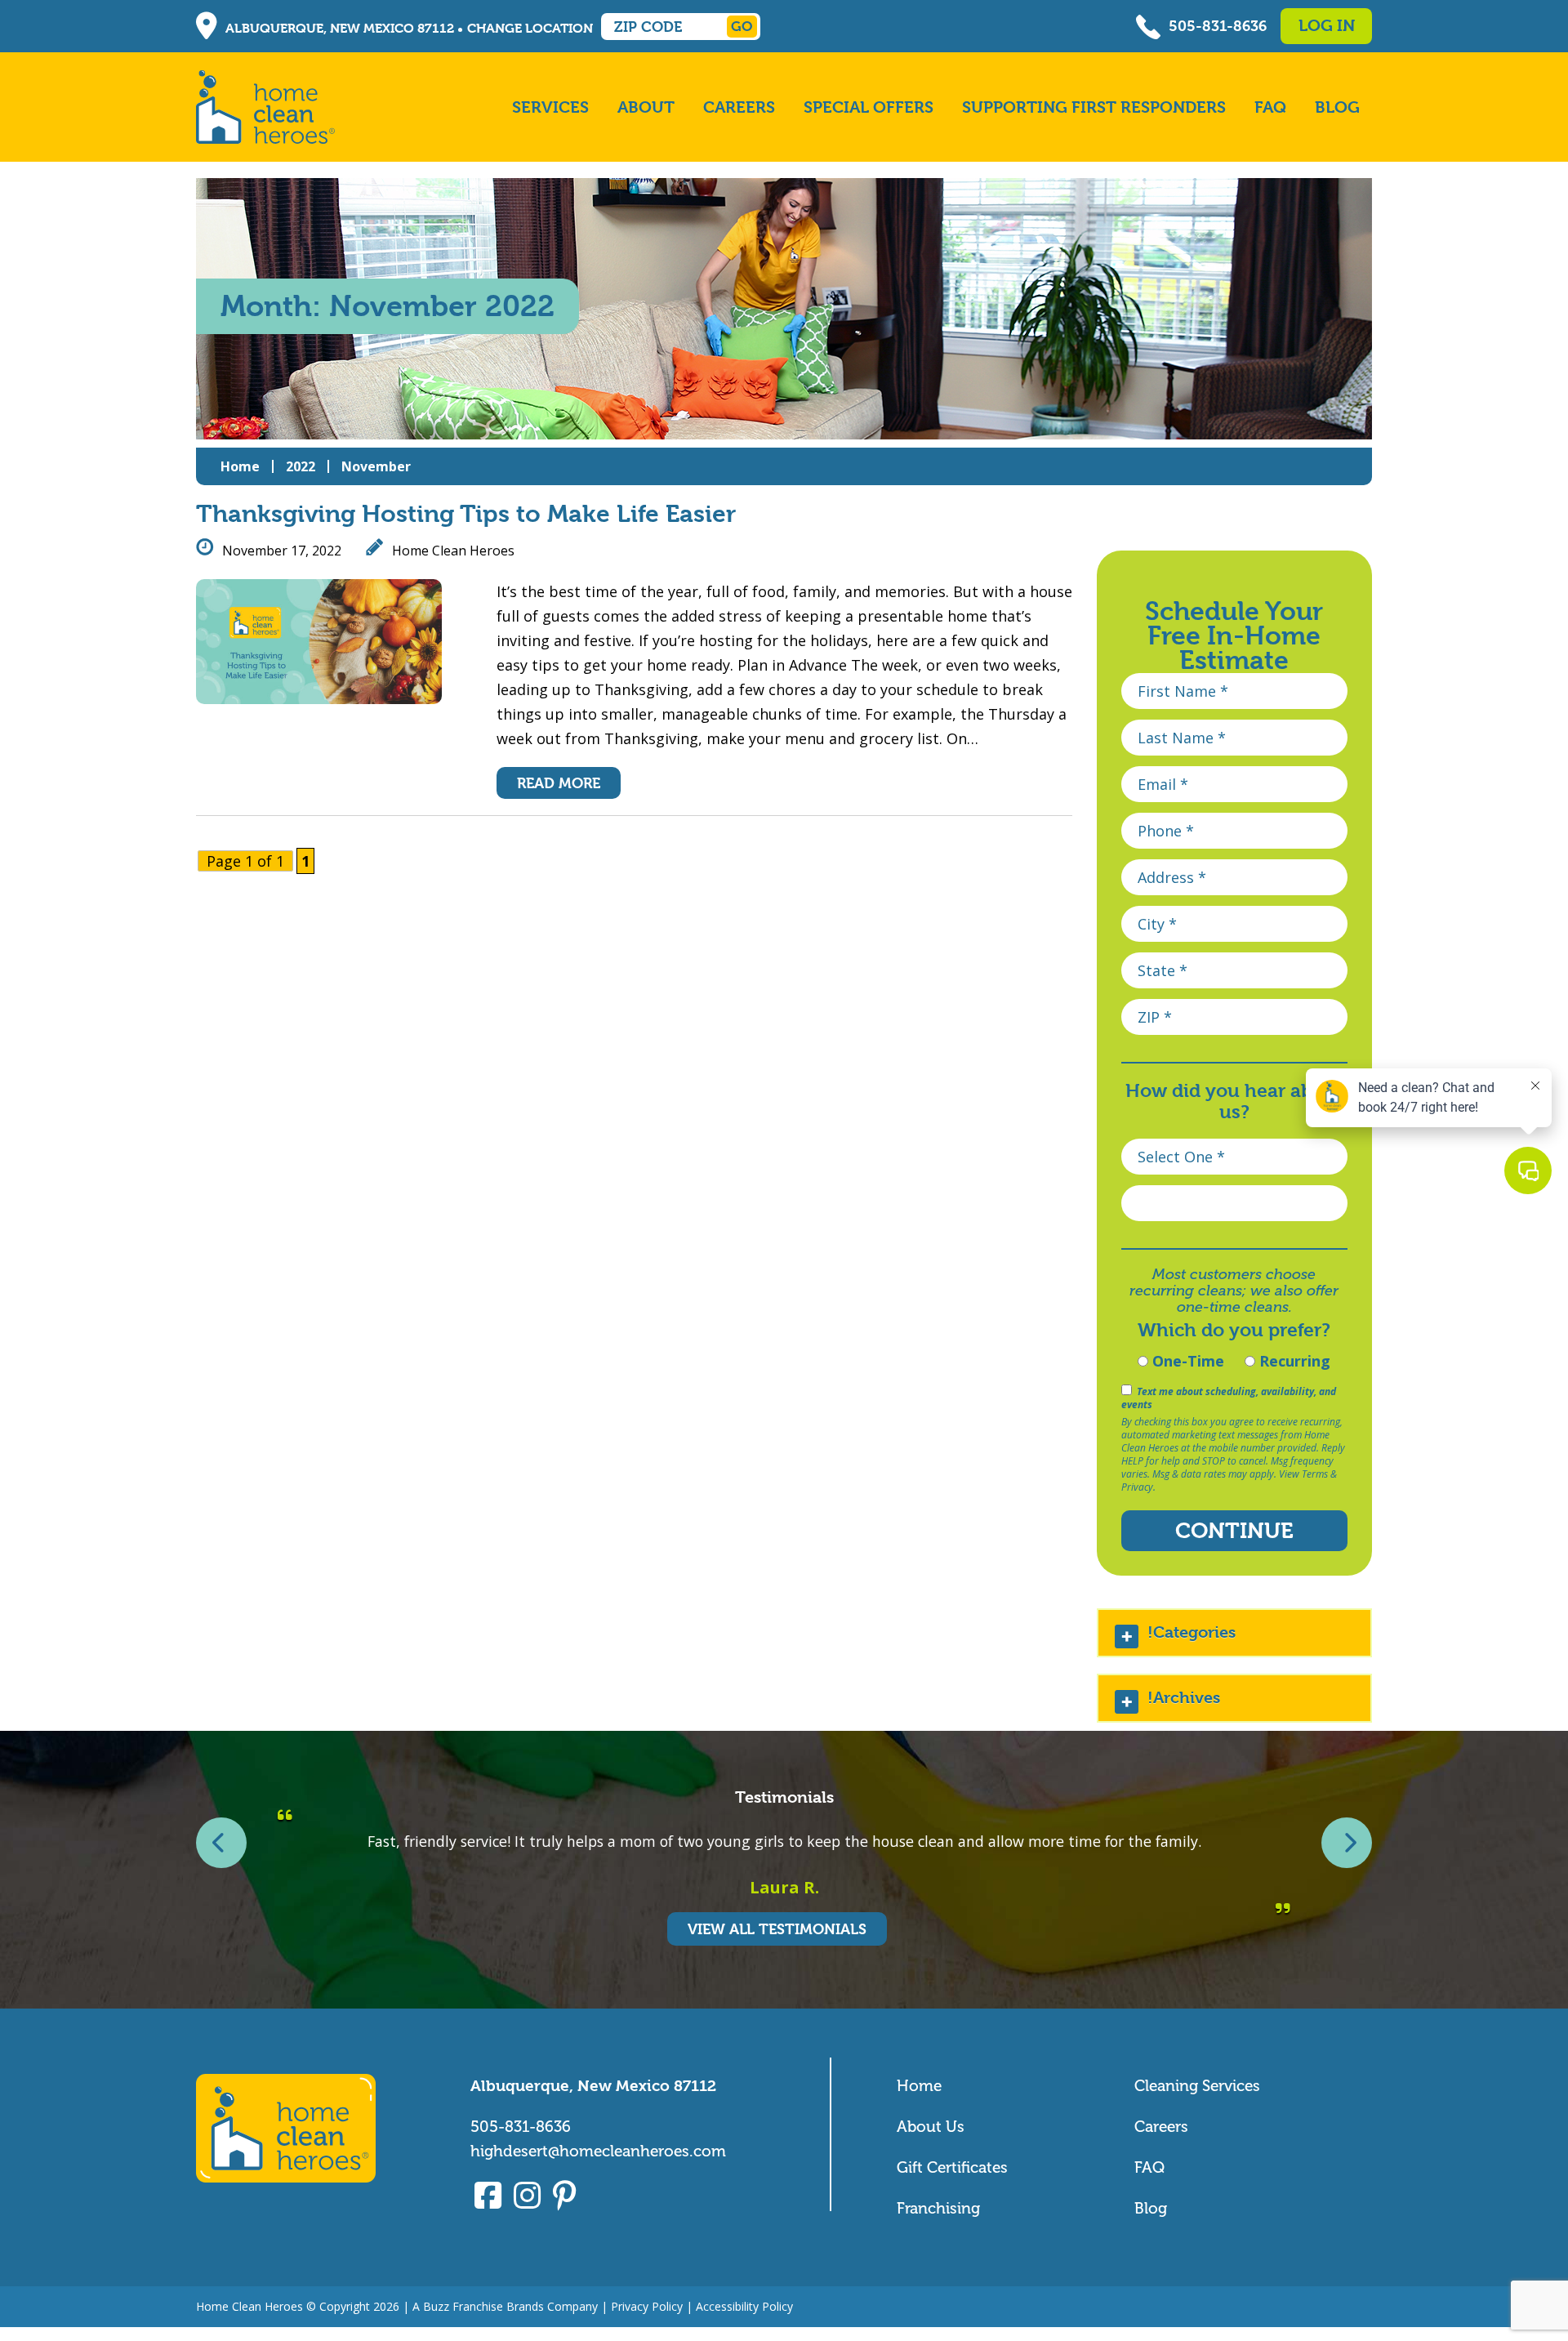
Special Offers (869, 107)
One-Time (1186, 1361)
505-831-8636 (1218, 26)
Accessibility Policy (744, 2306)
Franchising (938, 2208)
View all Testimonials (777, 1929)
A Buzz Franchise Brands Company (505, 2306)
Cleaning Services (1197, 2086)
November (376, 466)
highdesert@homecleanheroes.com (598, 2151)
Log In (1327, 26)
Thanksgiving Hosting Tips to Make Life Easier (466, 514)
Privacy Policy (647, 2306)
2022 (301, 466)
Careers (739, 107)
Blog (1337, 107)
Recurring (1293, 1361)
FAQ (1270, 107)
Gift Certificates (952, 2167)
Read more (559, 783)
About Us (931, 2127)
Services (550, 107)
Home (240, 466)
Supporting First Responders (1094, 107)
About (646, 107)
